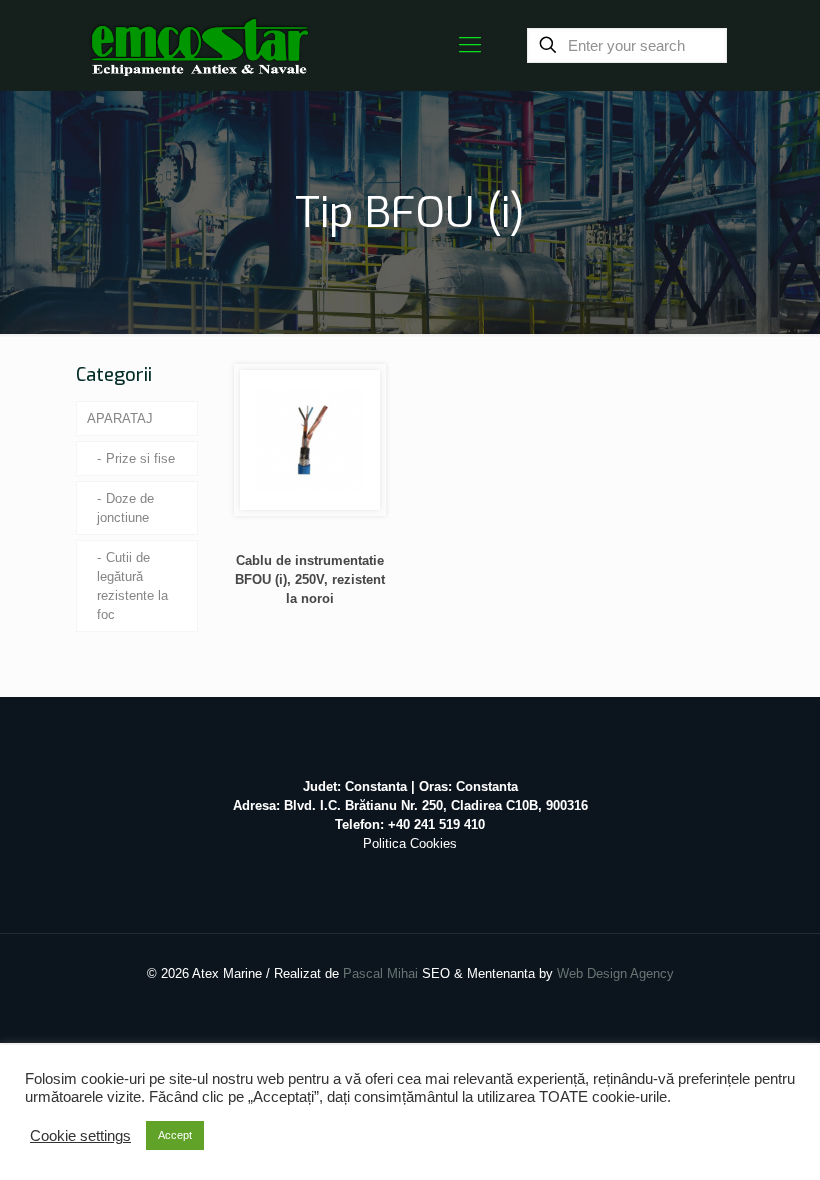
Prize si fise (140, 458)
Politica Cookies (410, 843)
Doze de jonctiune (125, 508)
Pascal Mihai (382, 973)
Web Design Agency (615, 973)
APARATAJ (120, 418)
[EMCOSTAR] (199, 45)
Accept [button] (175, 1135)
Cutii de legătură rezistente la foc (132, 586)
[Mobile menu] (470, 45)
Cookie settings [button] (80, 1136)
